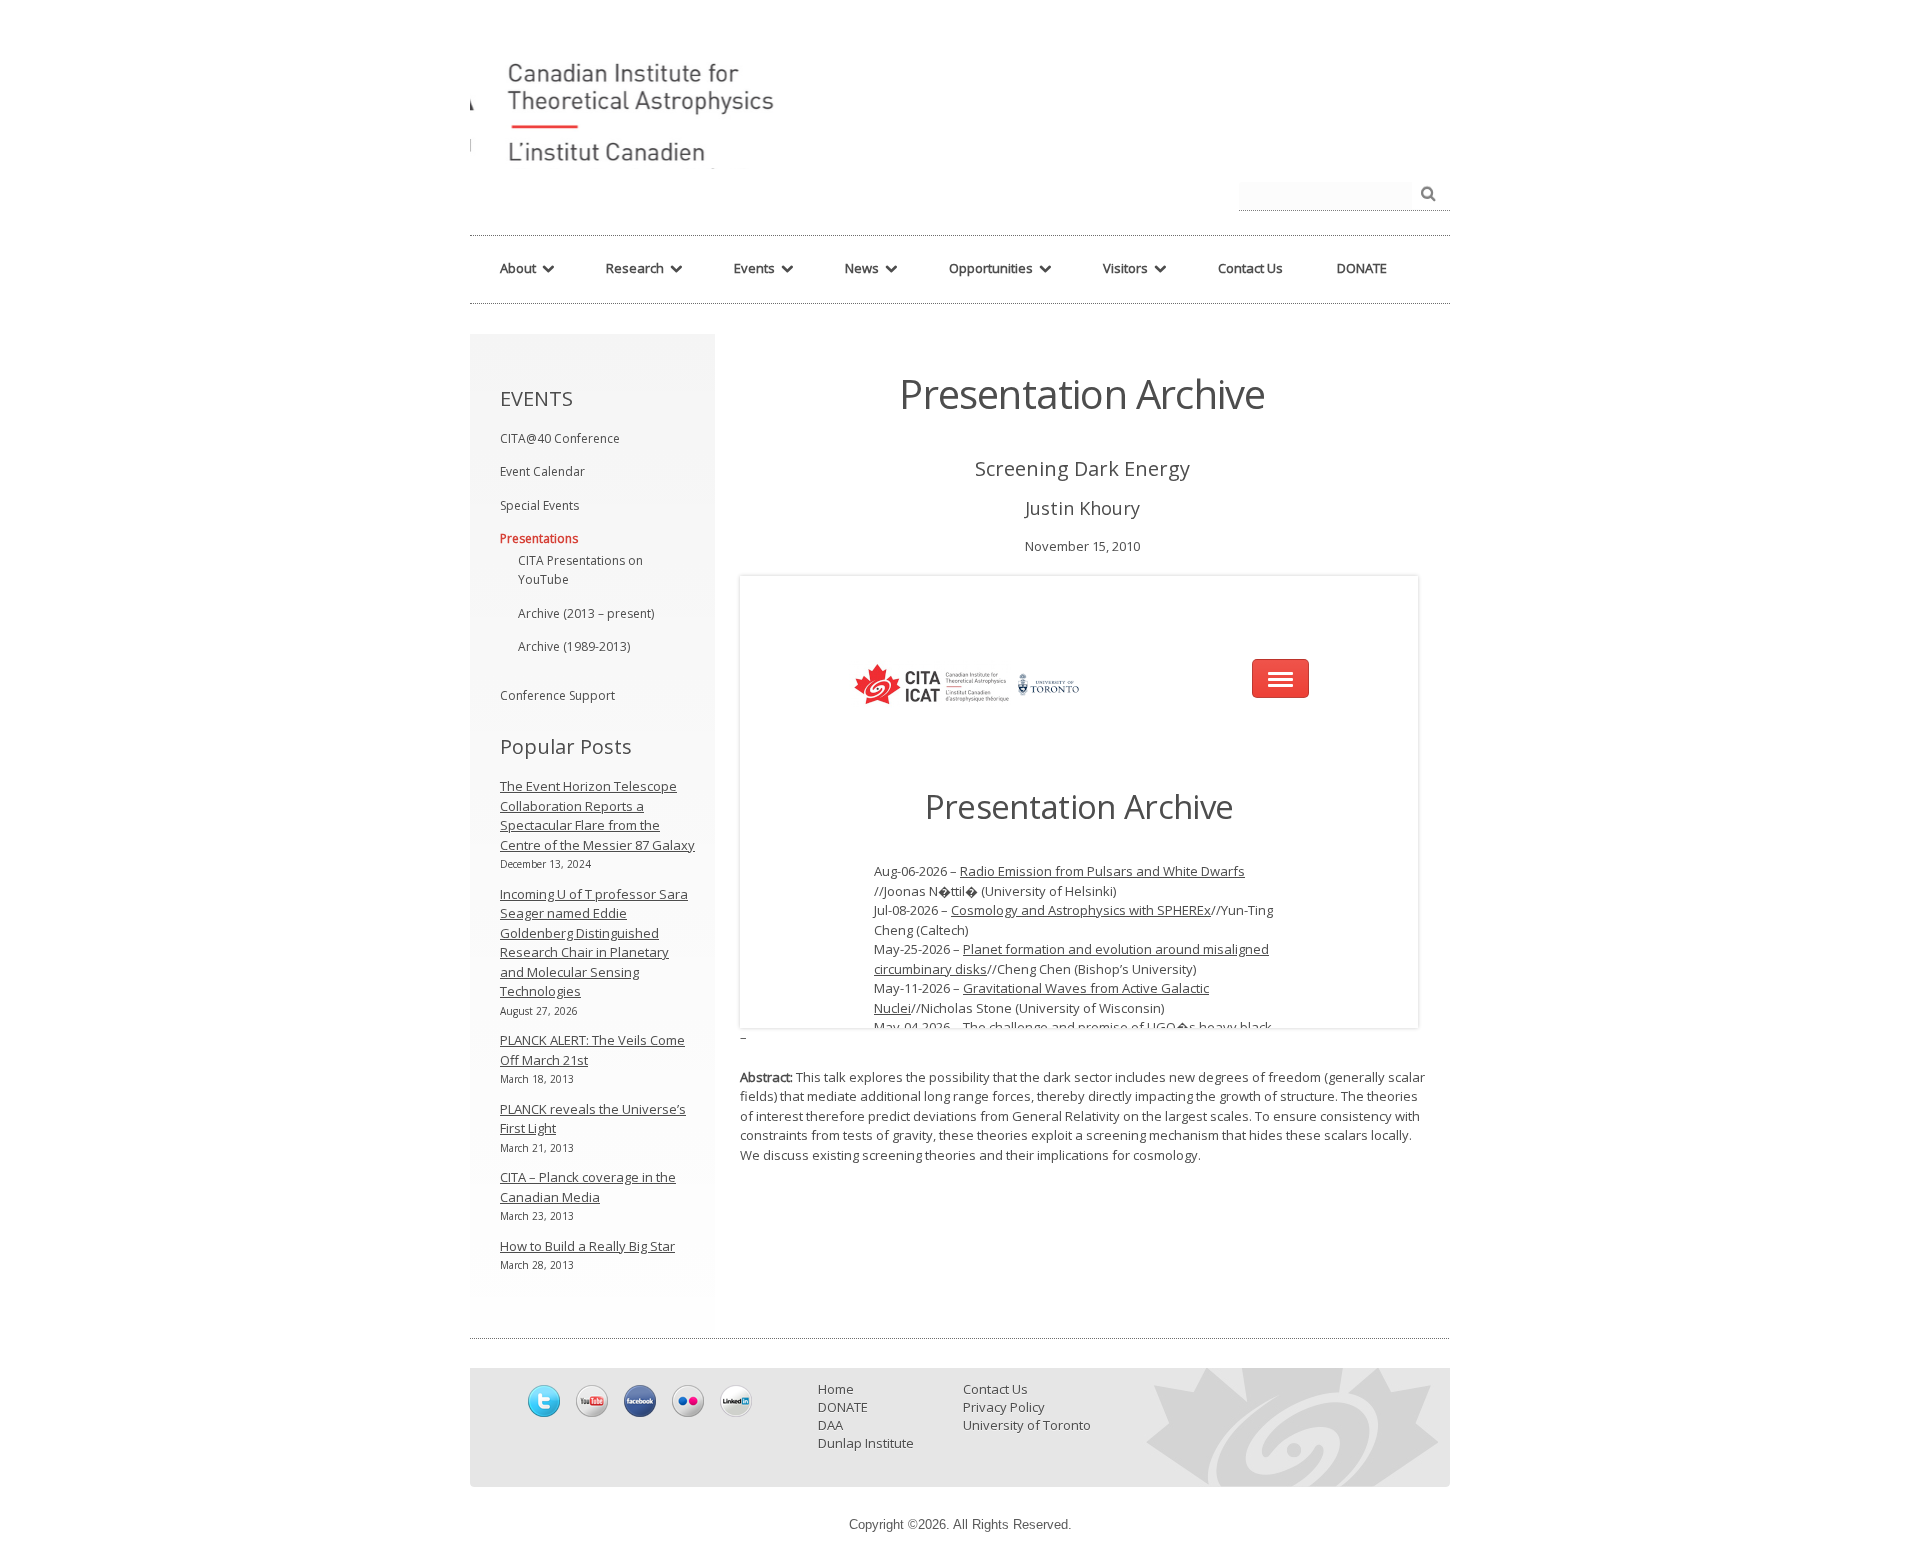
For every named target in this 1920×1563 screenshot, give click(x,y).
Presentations (539, 538)
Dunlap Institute (866, 1443)
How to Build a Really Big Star (587, 1246)
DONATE (843, 1407)
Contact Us (995, 1389)
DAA (830, 1425)
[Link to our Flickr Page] (688, 1401)
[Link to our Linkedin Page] (736, 1401)
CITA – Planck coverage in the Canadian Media (588, 1187)
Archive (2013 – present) (586, 613)
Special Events (539, 505)
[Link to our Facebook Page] (640, 1401)
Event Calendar (542, 471)
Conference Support (557, 695)
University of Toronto (1027, 1425)
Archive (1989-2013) (574, 646)
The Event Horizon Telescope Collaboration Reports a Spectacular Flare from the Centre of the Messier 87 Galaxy (597, 815)
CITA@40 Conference (560, 438)
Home (836, 1389)
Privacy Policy (1004, 1407)
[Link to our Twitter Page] (544, 1401)
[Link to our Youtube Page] (592, 1401)
